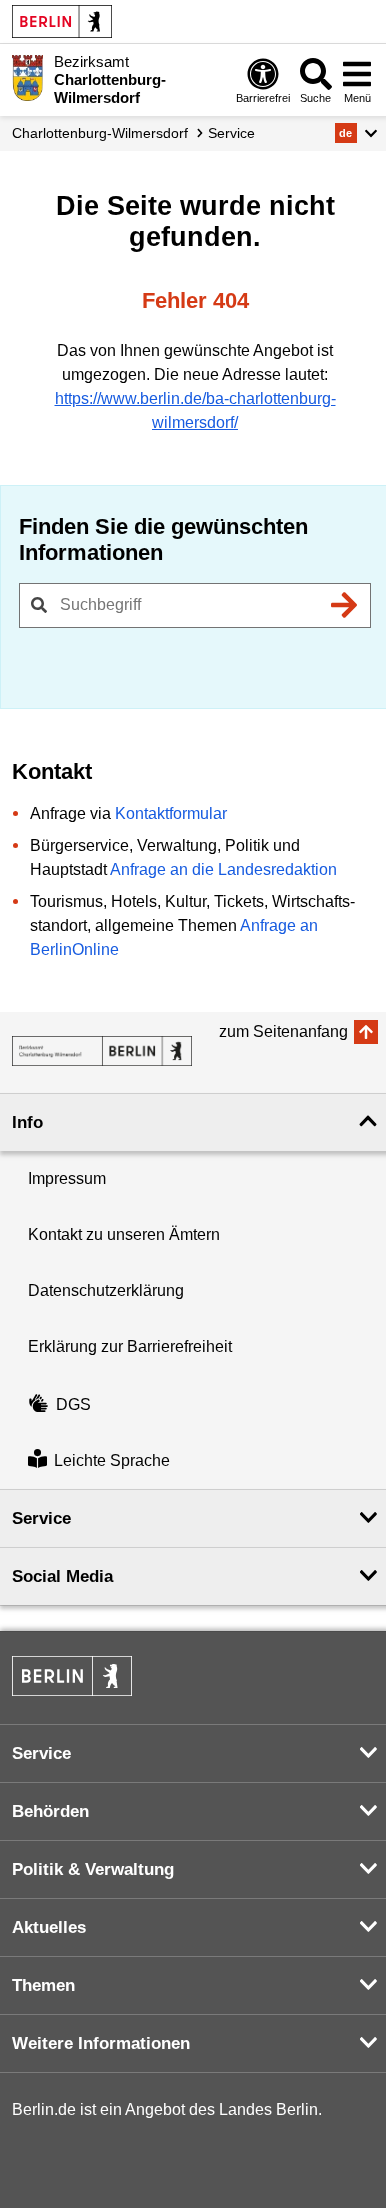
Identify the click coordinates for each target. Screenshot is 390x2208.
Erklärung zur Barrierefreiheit (130, 1346)
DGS (73, 1404)
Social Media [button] (62, 1576)
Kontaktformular (171, 813)
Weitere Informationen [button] (101, 2043)
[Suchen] (344, 605)
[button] (356, 133)
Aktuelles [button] (49, 1927)
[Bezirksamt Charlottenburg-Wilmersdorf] (102, 1051)
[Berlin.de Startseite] (62, 21)
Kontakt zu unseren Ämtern (124, 1234)
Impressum (67, 1178)
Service (231, 133)
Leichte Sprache (112, 1461)
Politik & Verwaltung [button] (93, 1869)
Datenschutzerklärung (106, 1290)
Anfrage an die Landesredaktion (223, 869)
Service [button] (41, 1518)
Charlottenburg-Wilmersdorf (100, 133)
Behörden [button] (50, 1811)
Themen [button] (43, 1985)
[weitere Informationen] (27, 78)
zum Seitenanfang (283, 1031)
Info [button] (27, 1122)
